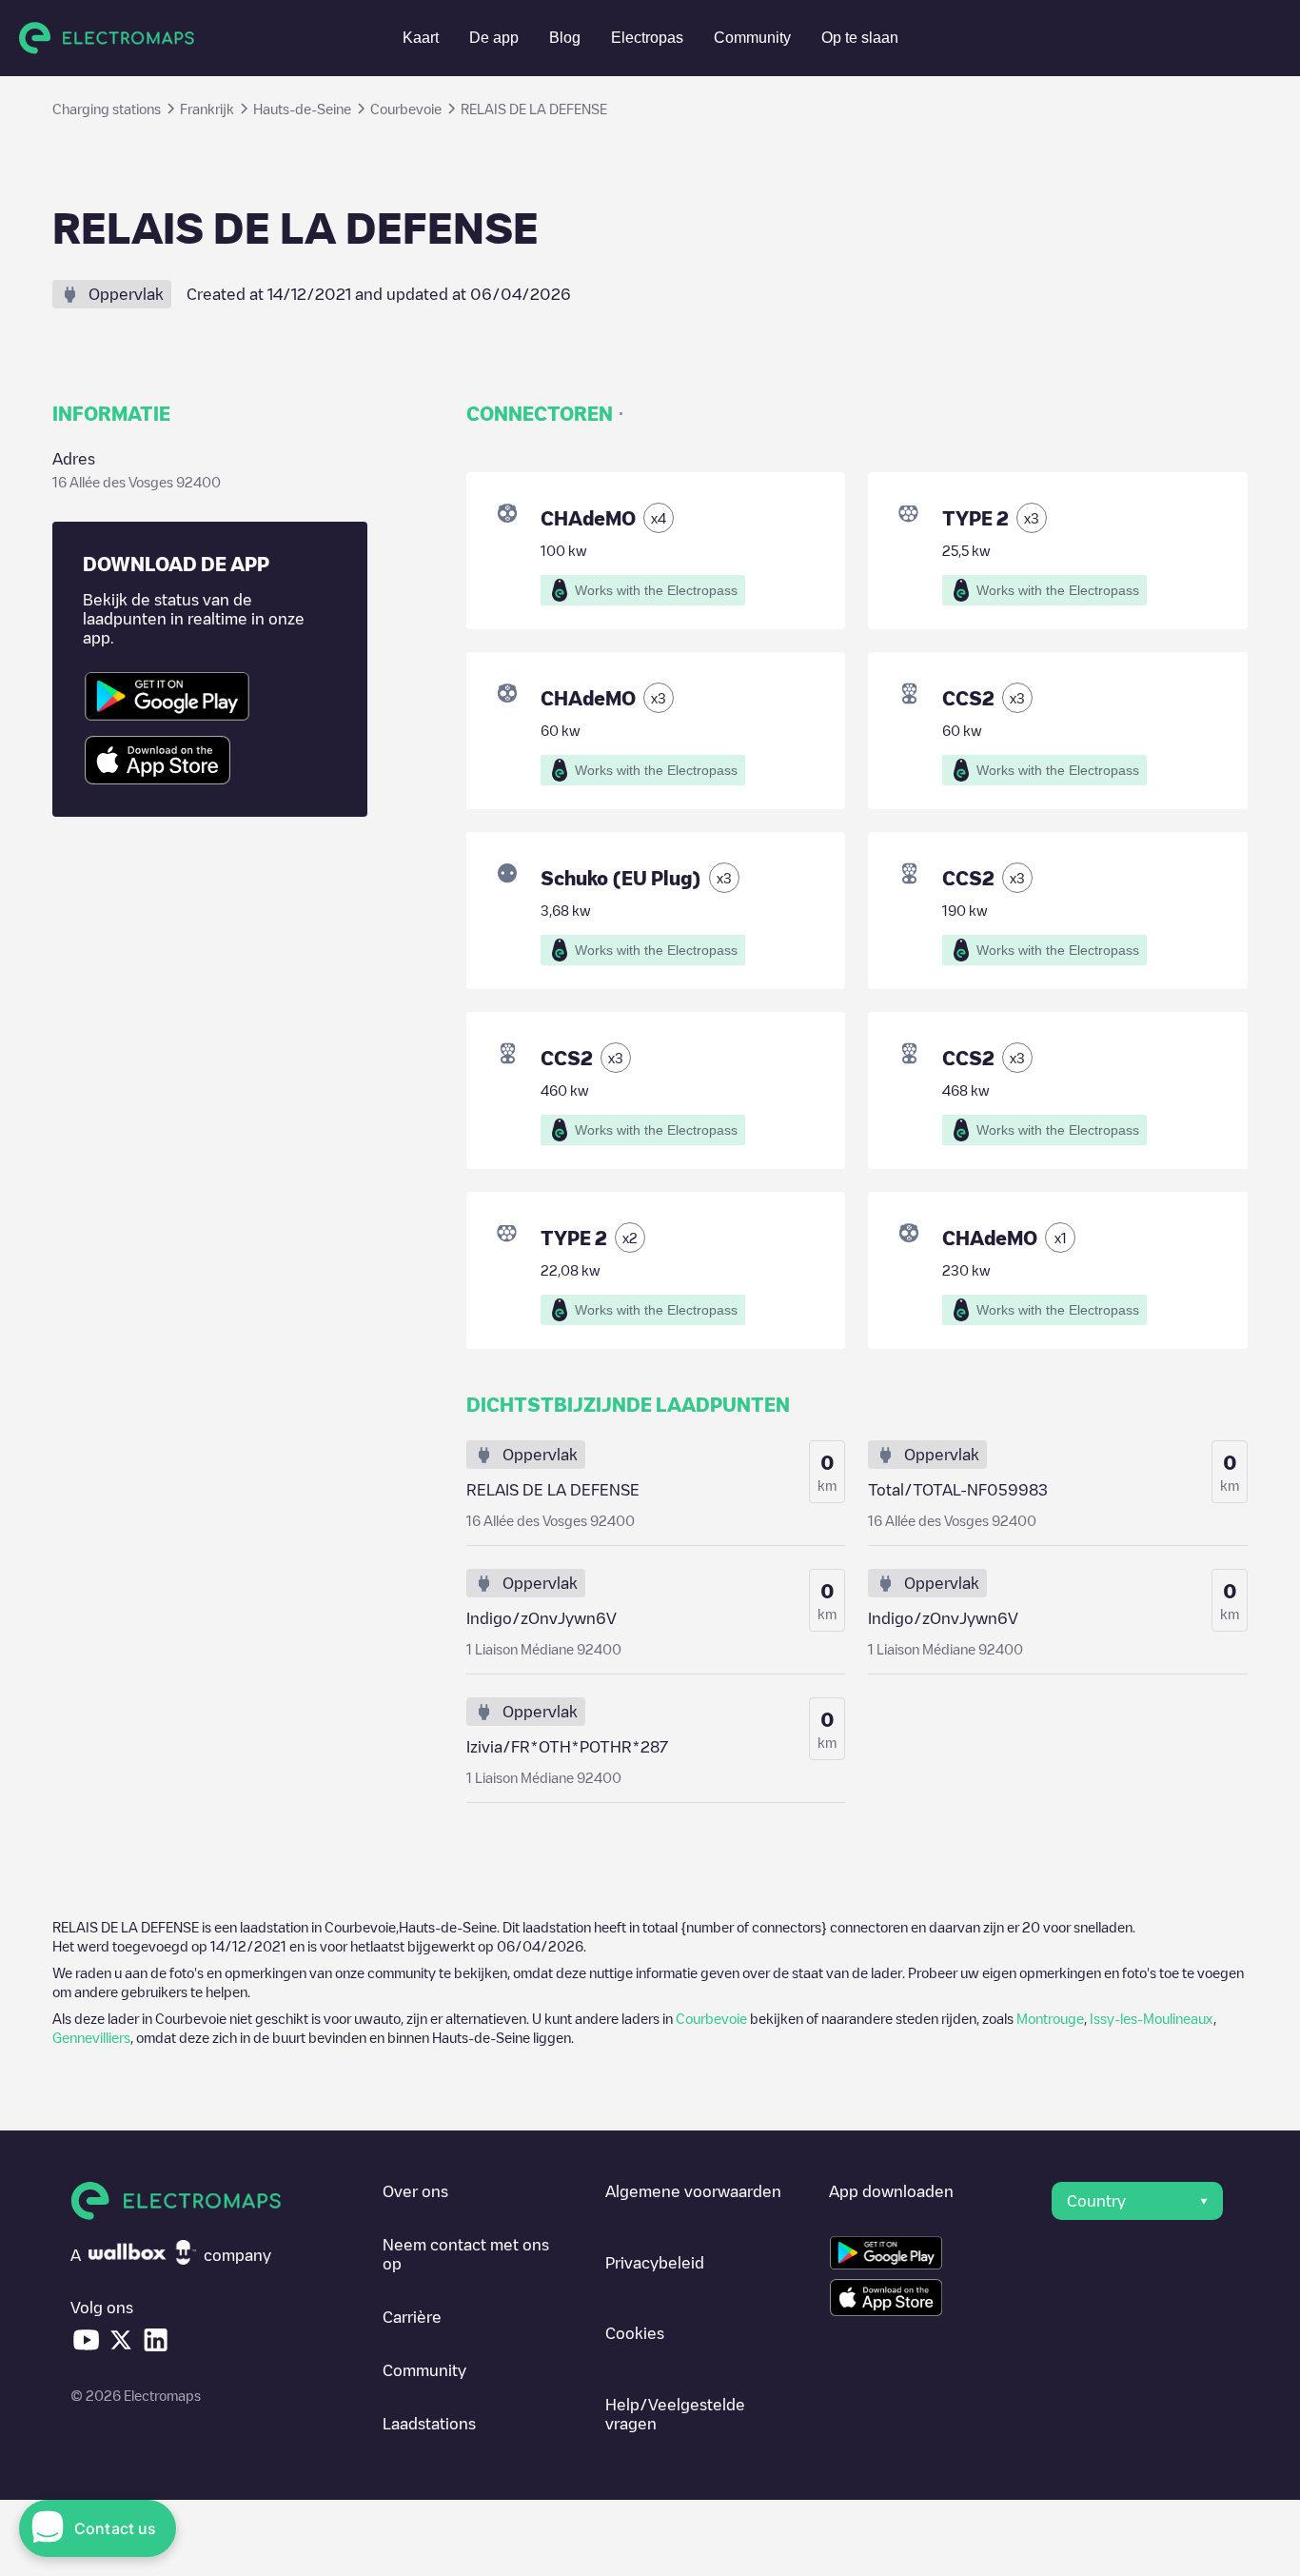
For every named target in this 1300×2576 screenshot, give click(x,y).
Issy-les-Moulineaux (1152, 2018)
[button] (1137, 2201)
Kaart (421, 38)
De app (494, 38)
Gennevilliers (91, 2037)
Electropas (647, 38)
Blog (565, 38)
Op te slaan (860, 38)
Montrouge (1050, 2018)
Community (752, 38)
